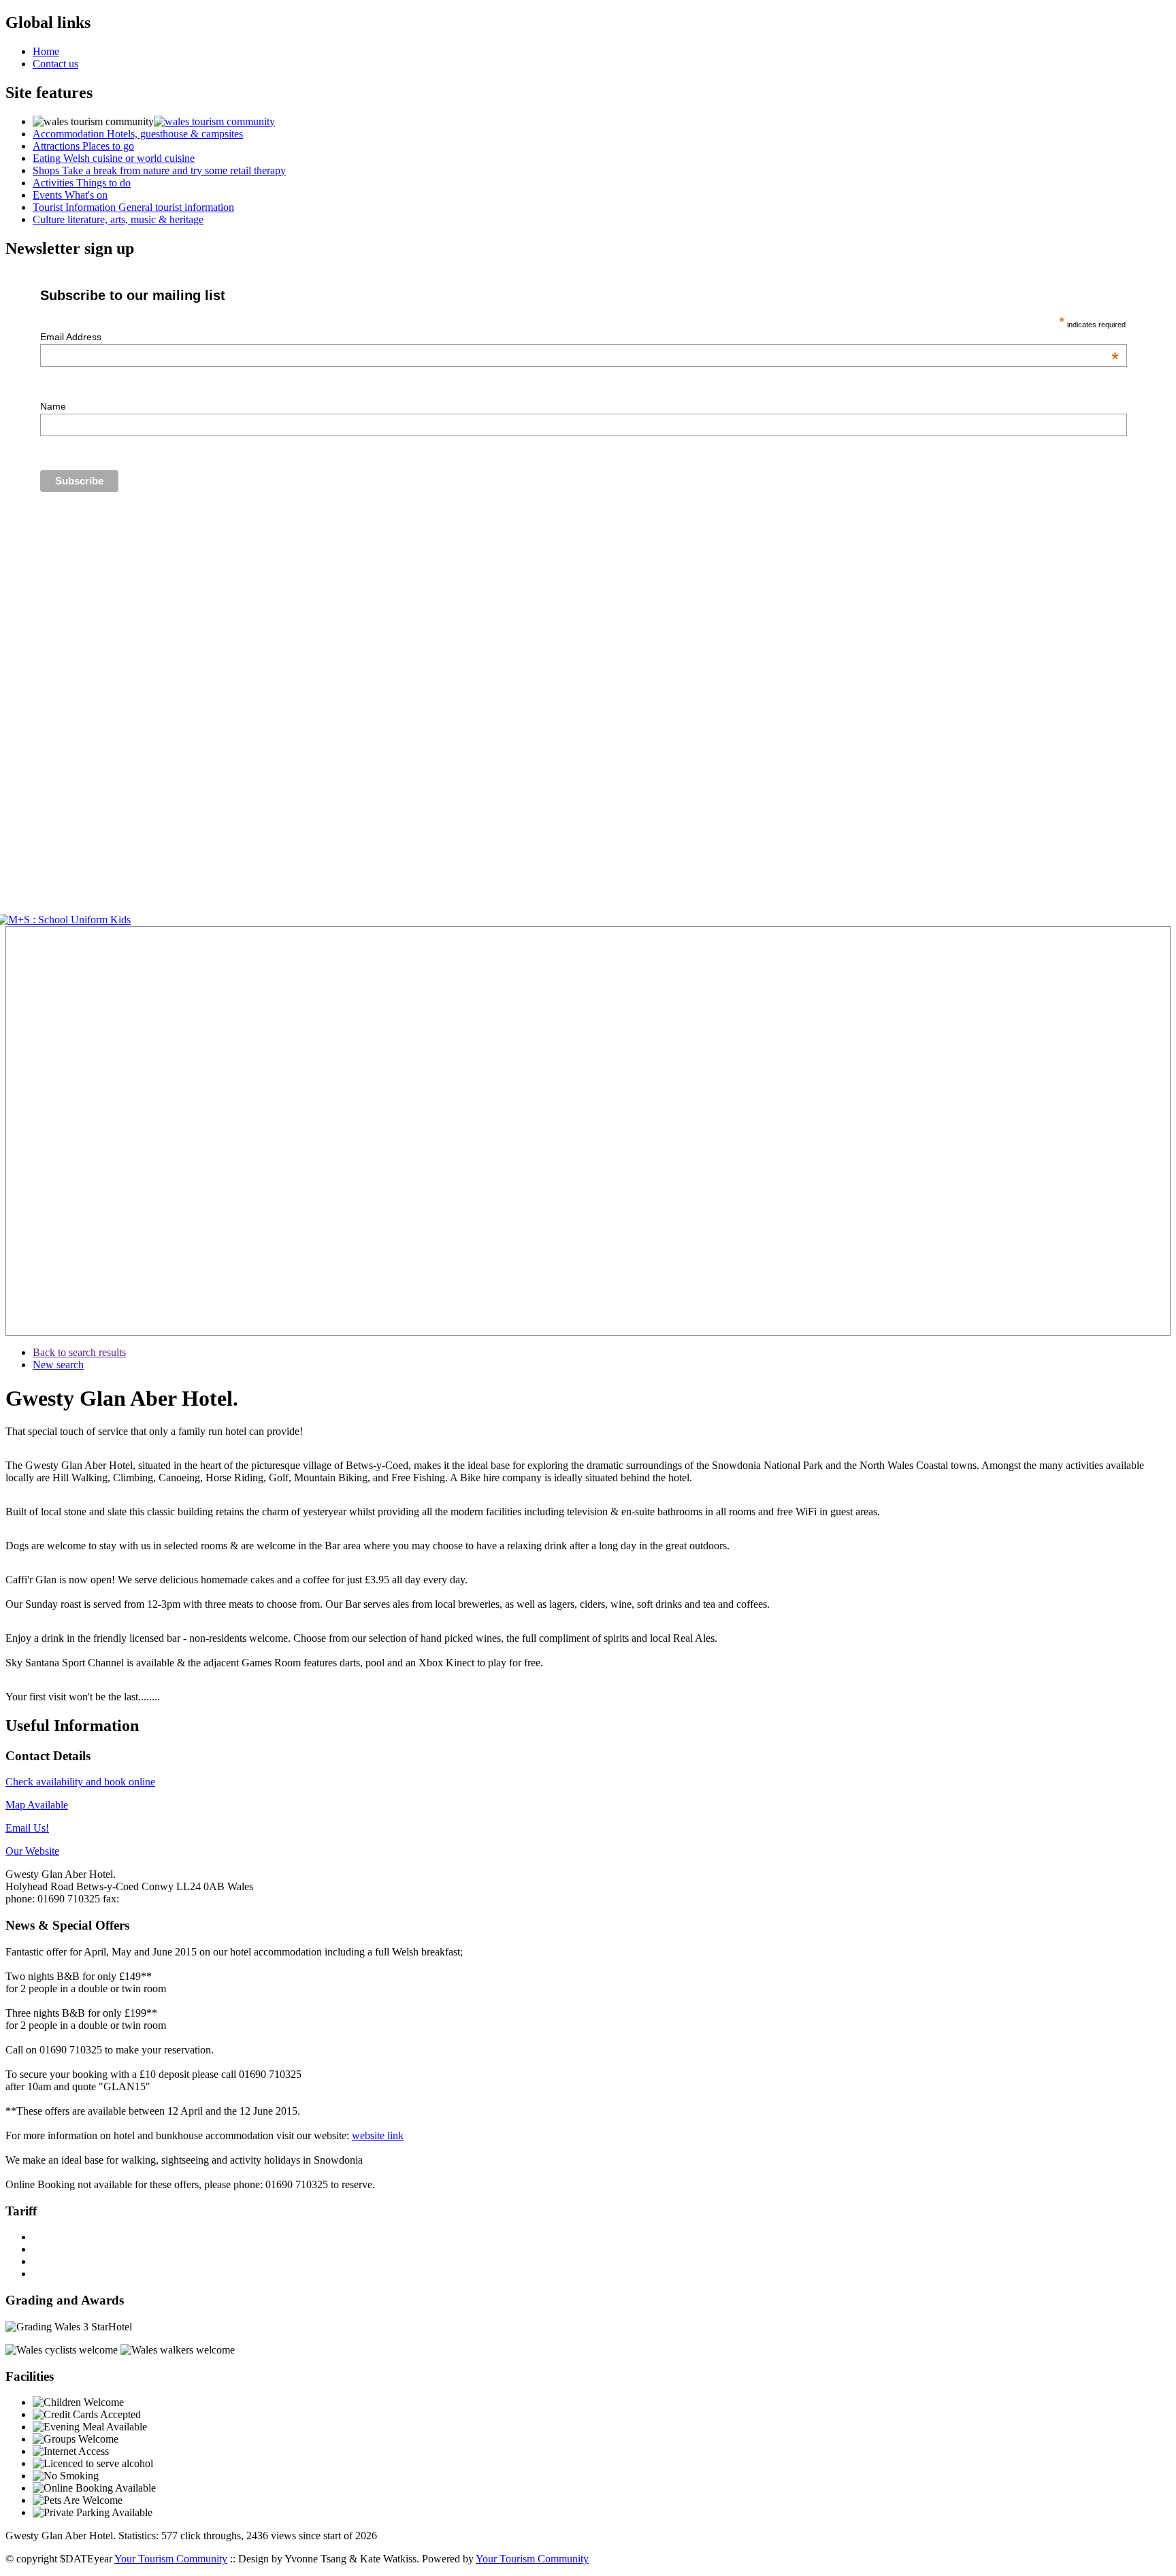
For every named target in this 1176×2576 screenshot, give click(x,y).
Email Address (579, 337)
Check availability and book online (80, 1782)
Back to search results (79, 1352)
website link (378, 2135)
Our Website (32, 1851)
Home (46, 51)
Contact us (55, 64)
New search (58, 1365)
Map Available (37, 1805)
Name (53, 406)
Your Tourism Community (171, 2559)
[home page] (214, 121)
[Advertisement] (46, 1131)
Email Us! (27, 1828)
